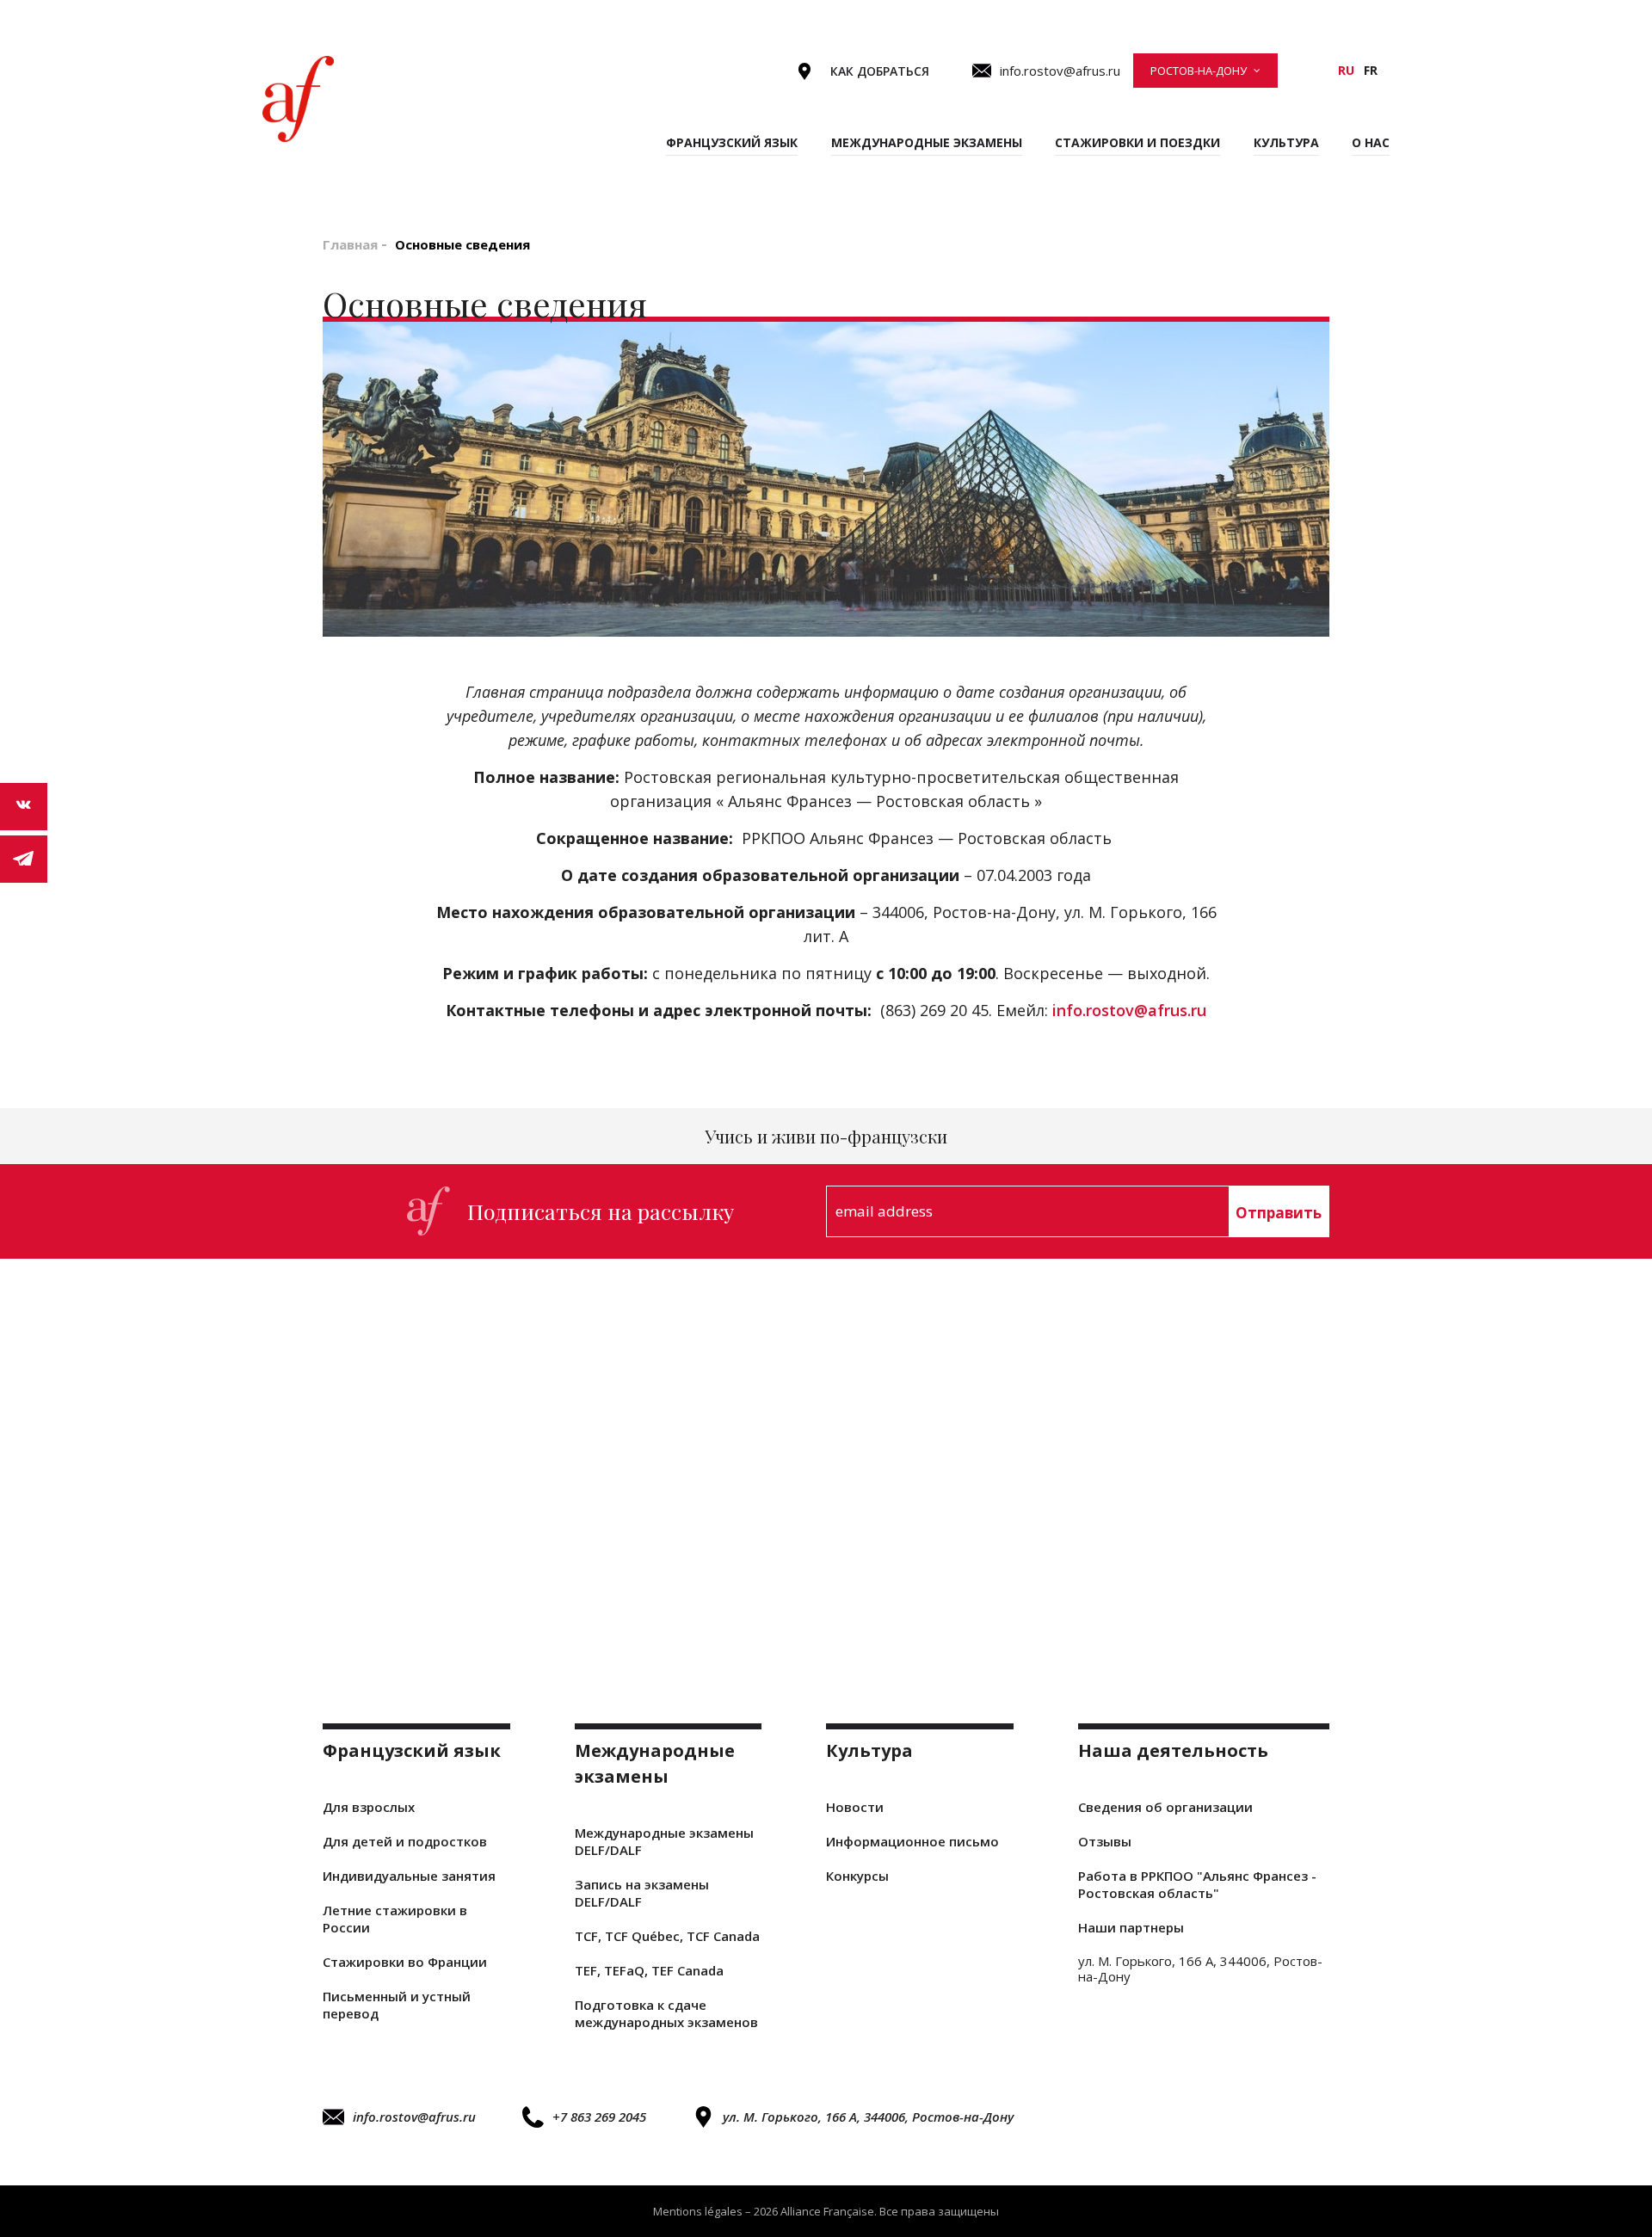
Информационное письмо (912, 1841)
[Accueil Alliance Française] (298, 99)
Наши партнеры (1131, 1927)
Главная (350, 244)
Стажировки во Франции (405, 1962)
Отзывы (1105, 1841)
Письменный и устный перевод (397, 2005)
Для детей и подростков (405, 1841)
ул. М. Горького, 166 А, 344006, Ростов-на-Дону (868, 2117)
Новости (855, 1807)
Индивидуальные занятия (409, 1876)
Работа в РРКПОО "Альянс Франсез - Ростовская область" (1197, 1884)
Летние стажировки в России (395, 1919)
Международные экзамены (927, 142)
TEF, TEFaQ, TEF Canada (649, 1970)
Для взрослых (369, 1807)
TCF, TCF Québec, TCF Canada (667, 1936)
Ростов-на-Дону (1199, 71)
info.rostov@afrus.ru (1129, 1010)
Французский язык (732, 142)
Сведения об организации (1165, 1807)
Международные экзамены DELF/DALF (664, 1841)
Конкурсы (857, 1876)
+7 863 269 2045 (599, 2117)
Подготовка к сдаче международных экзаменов (666, 2013)
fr (1371, 70)
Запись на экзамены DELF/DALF (642, 1893)
